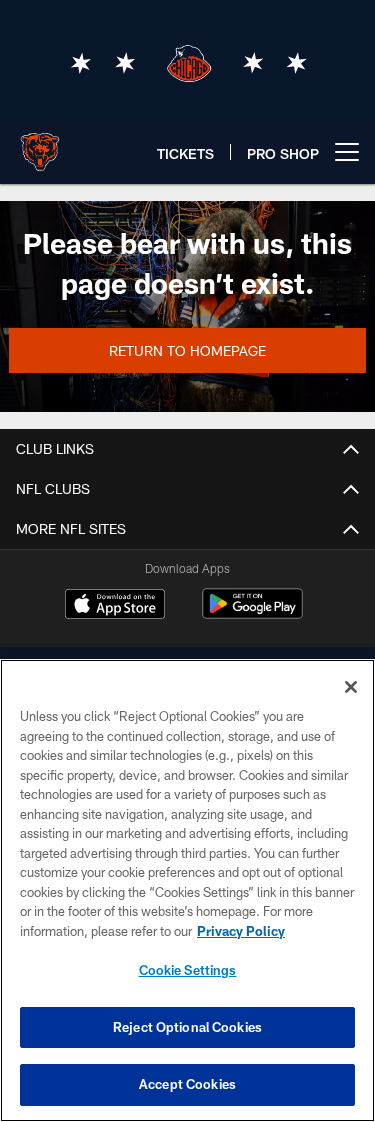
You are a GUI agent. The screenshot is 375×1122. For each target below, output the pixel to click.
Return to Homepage (187, 350)
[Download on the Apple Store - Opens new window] (115, 606)
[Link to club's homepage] (40, 144)
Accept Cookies (187, 1084)
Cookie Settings (188, 970)
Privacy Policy (241, 931)
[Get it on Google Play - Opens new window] (252, 613)
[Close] (351, 687)
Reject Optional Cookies (187, 1027)
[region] (187, 890)
